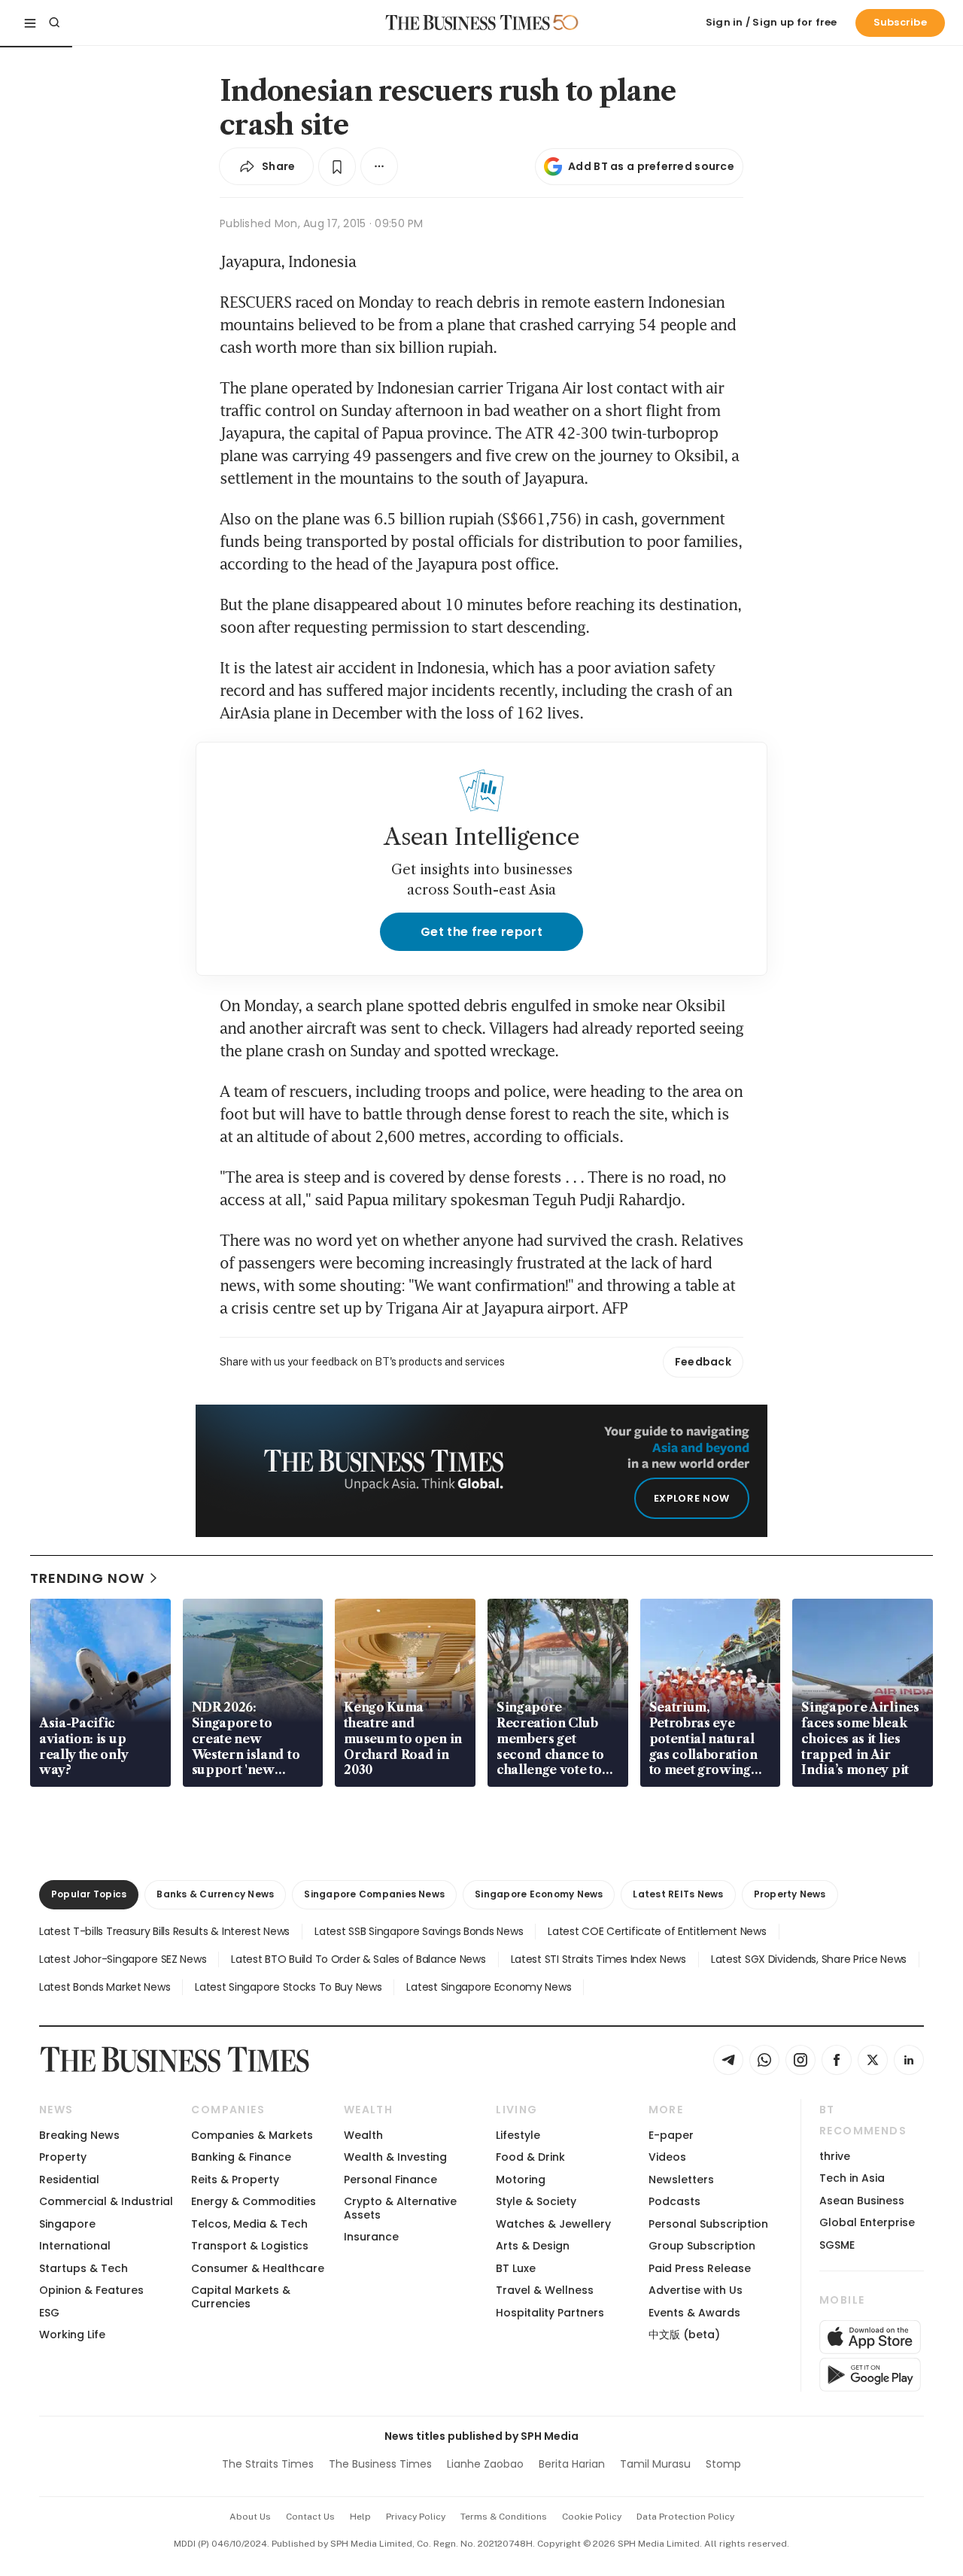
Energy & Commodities (254, 2201)
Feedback (703, 1362)
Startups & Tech (84, 2268)
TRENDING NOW (87, 1578)
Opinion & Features (91, 2290)
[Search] (54, 23)
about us (250, 2517)
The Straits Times (268, 2464)
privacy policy (416, 2517)
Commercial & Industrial (106, 2201)
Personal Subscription (708, 2224)
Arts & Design (533, 2246)
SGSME (837, 2245)
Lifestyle (518, 2135)
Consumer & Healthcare (258, 2268)
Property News (790, 1894)
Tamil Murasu (655, 2464)
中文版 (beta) (684, 2334)
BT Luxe (516, 2268)
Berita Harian (572, 2464)
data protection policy (685, 2517)
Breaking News (79, 2135)
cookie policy (592, 2517)
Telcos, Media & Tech (249, 2224)
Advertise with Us (696, 2290)
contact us (310, 2517)
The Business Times (380, 2464)
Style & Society (536, 2201)
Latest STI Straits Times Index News (598, 1959)
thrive (835, 2156)
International (75, 2246)
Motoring (521, 2180)
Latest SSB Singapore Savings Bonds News (419, 1931)
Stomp (723, 2464)
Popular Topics (89, 1894)
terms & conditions (504, 2517)
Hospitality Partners (550, 2313)
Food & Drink (530, 2157)
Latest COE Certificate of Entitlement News (657, 1931)
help (360, 2517)
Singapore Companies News (374, 1894)
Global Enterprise (867, 2222)
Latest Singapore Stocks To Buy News (288, 1987)
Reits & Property (235, 2180)
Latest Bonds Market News (105, 1987)
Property (63, 2157)
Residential (69, 2180)
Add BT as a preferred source (651, 166)
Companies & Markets (252, 2135)
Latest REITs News (678, 1894)
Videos (667, 2157)
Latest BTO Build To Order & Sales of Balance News (358, 1959)
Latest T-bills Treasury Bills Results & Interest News (164, 1931)
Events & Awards (694, 2313)
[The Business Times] (468, 23)
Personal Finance (390, 2180)
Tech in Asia (852, 2178)
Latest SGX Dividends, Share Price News (809, 1959)
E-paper (671, 2135)
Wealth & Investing (395, 2157)
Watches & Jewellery (553, 2224)
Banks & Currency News (215, 1894)
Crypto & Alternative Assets (400, 2208)
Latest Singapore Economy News (489, 1987)
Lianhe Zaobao (485, 2464)
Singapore (67, 2224)
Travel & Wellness (545, 2290)
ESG (49, 2313)
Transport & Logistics (250, 2246)
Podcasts (674, 2201)
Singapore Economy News (539, 1894)
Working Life (72, 2334)
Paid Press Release (700, 2268)
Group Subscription (702, 2246)
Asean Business (862, 2201)
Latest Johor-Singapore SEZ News (123, 1959)
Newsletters (681, 2180)
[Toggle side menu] (30, 23)
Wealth (363, 2135)
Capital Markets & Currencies (241, 2297)
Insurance (371, 2237)
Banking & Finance (241, 2157)
